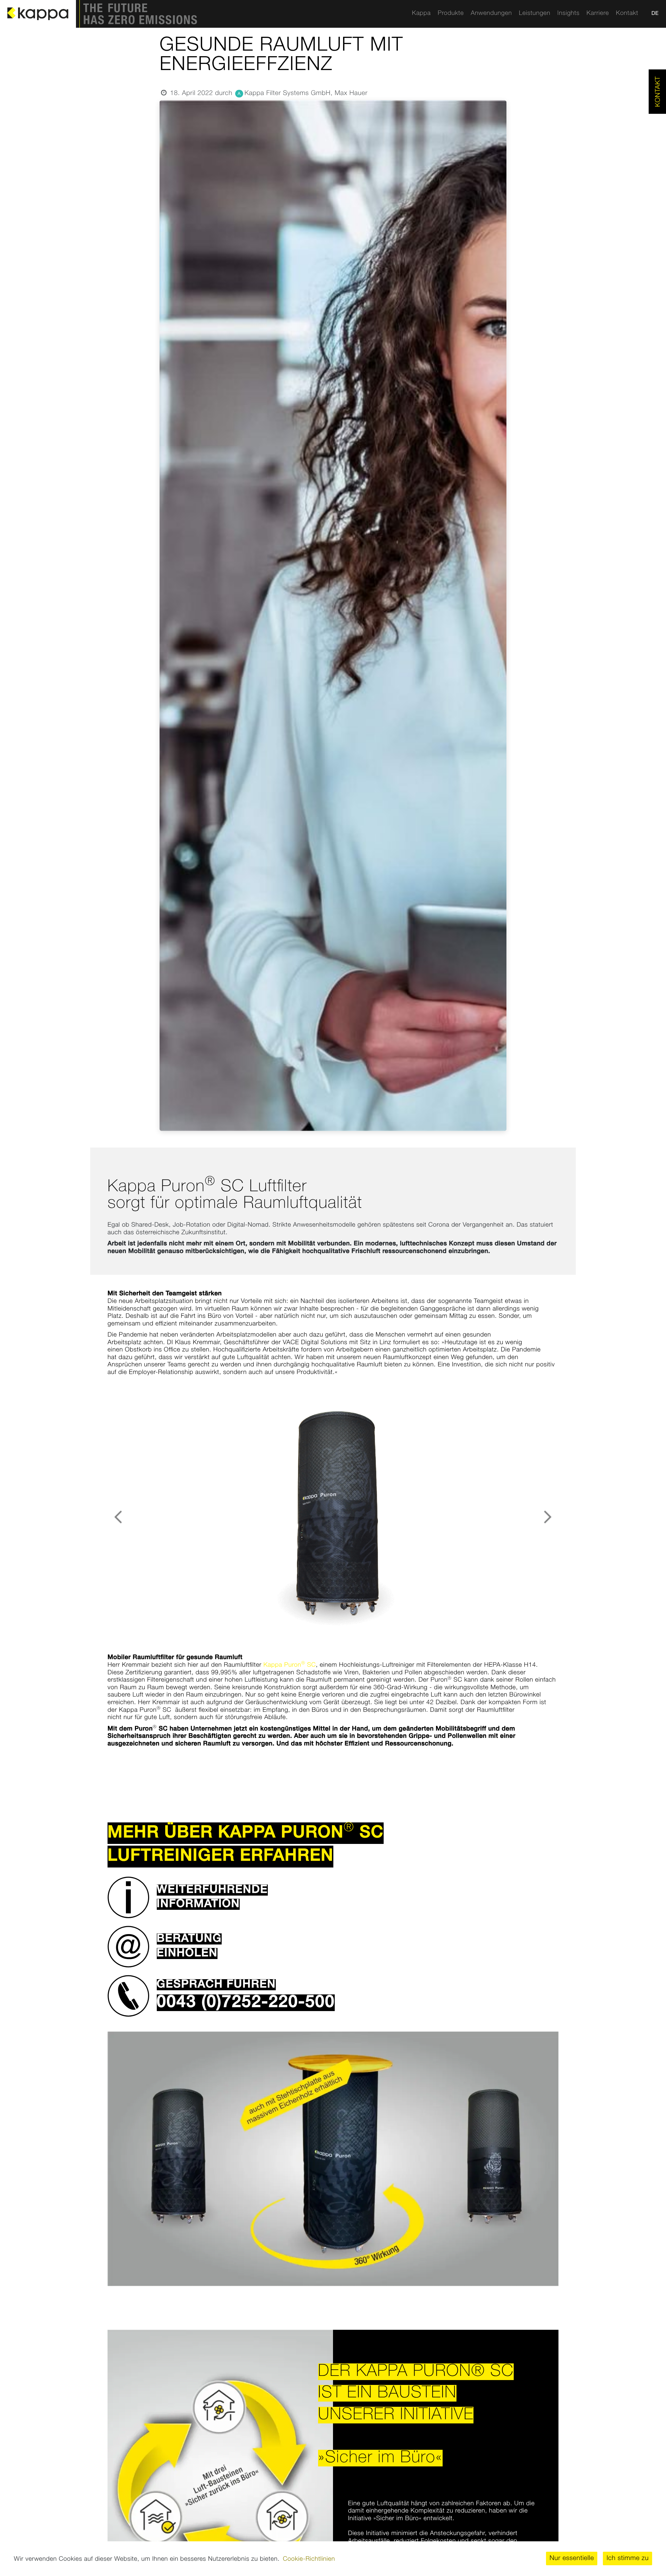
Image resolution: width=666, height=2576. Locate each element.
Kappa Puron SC (290, 1665)
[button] (333, 1897)
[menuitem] (421, 14)
